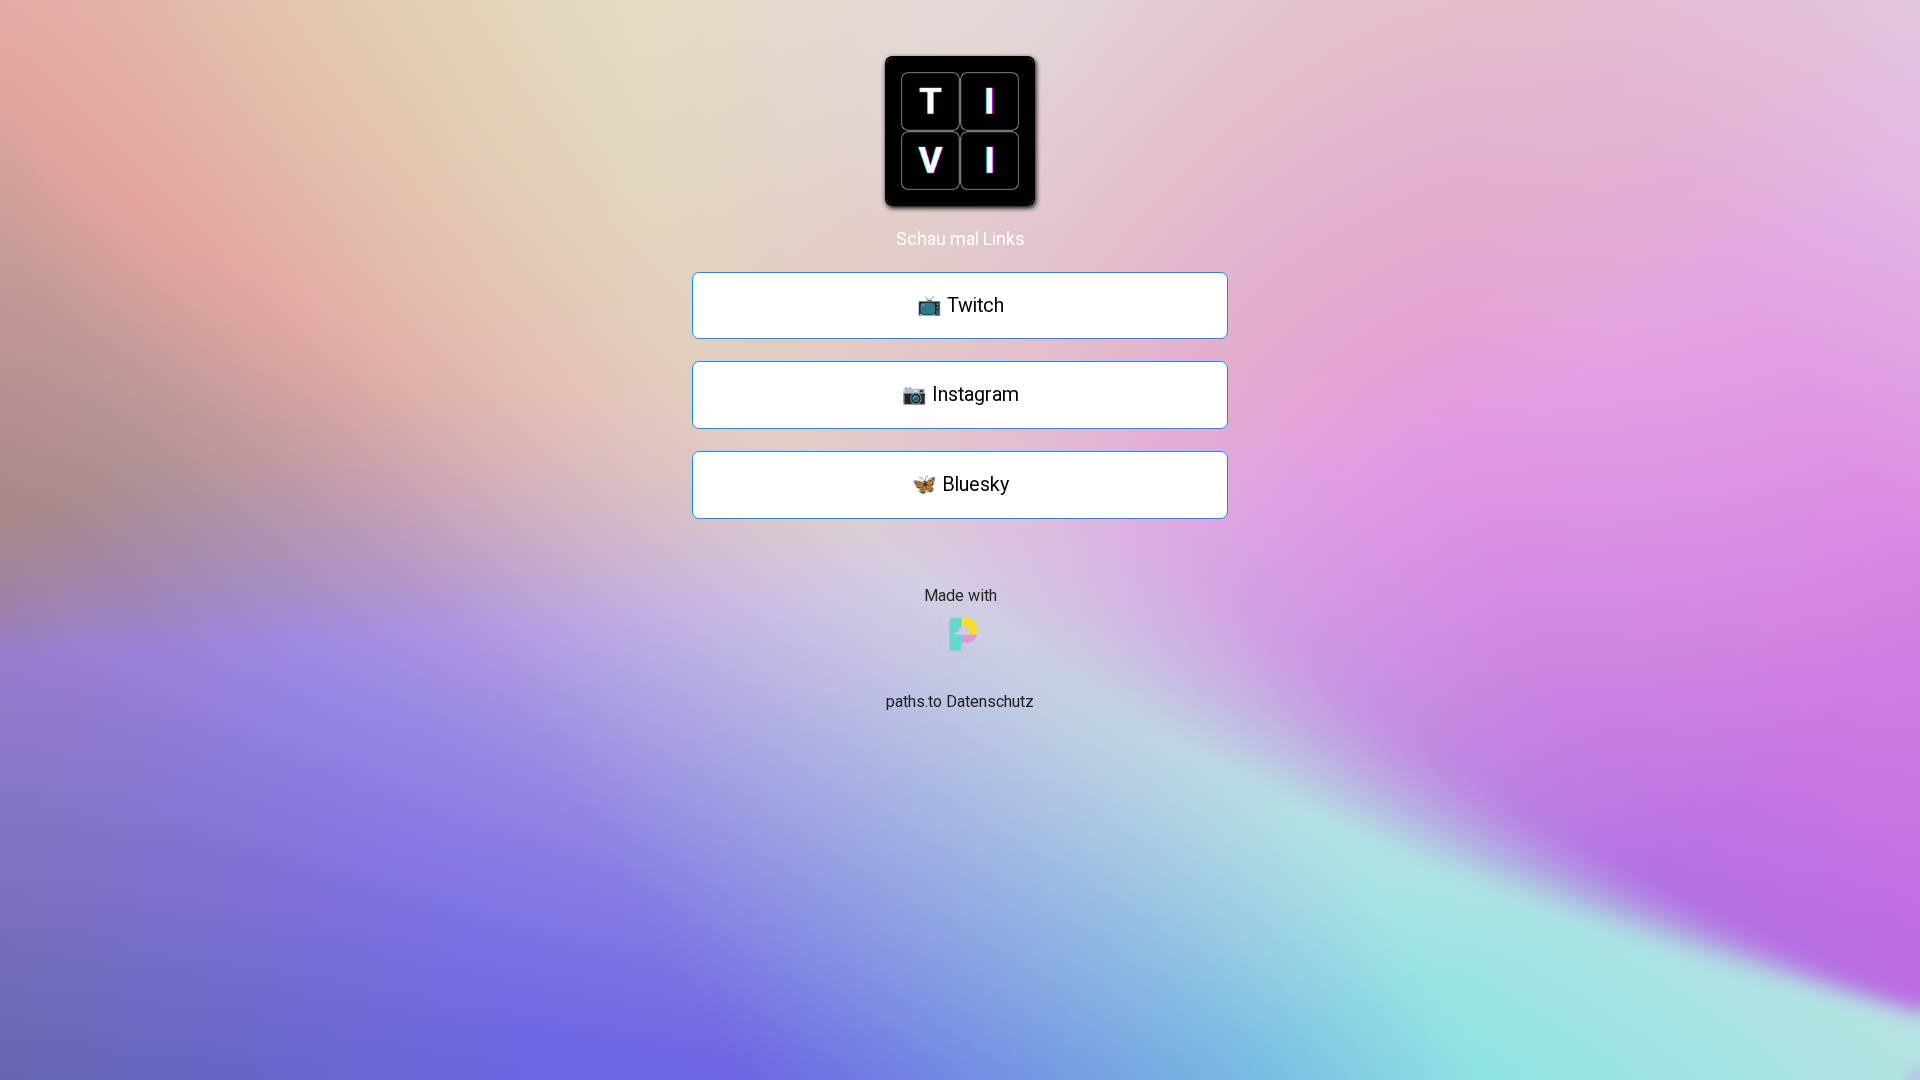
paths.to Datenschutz (960, 701)
